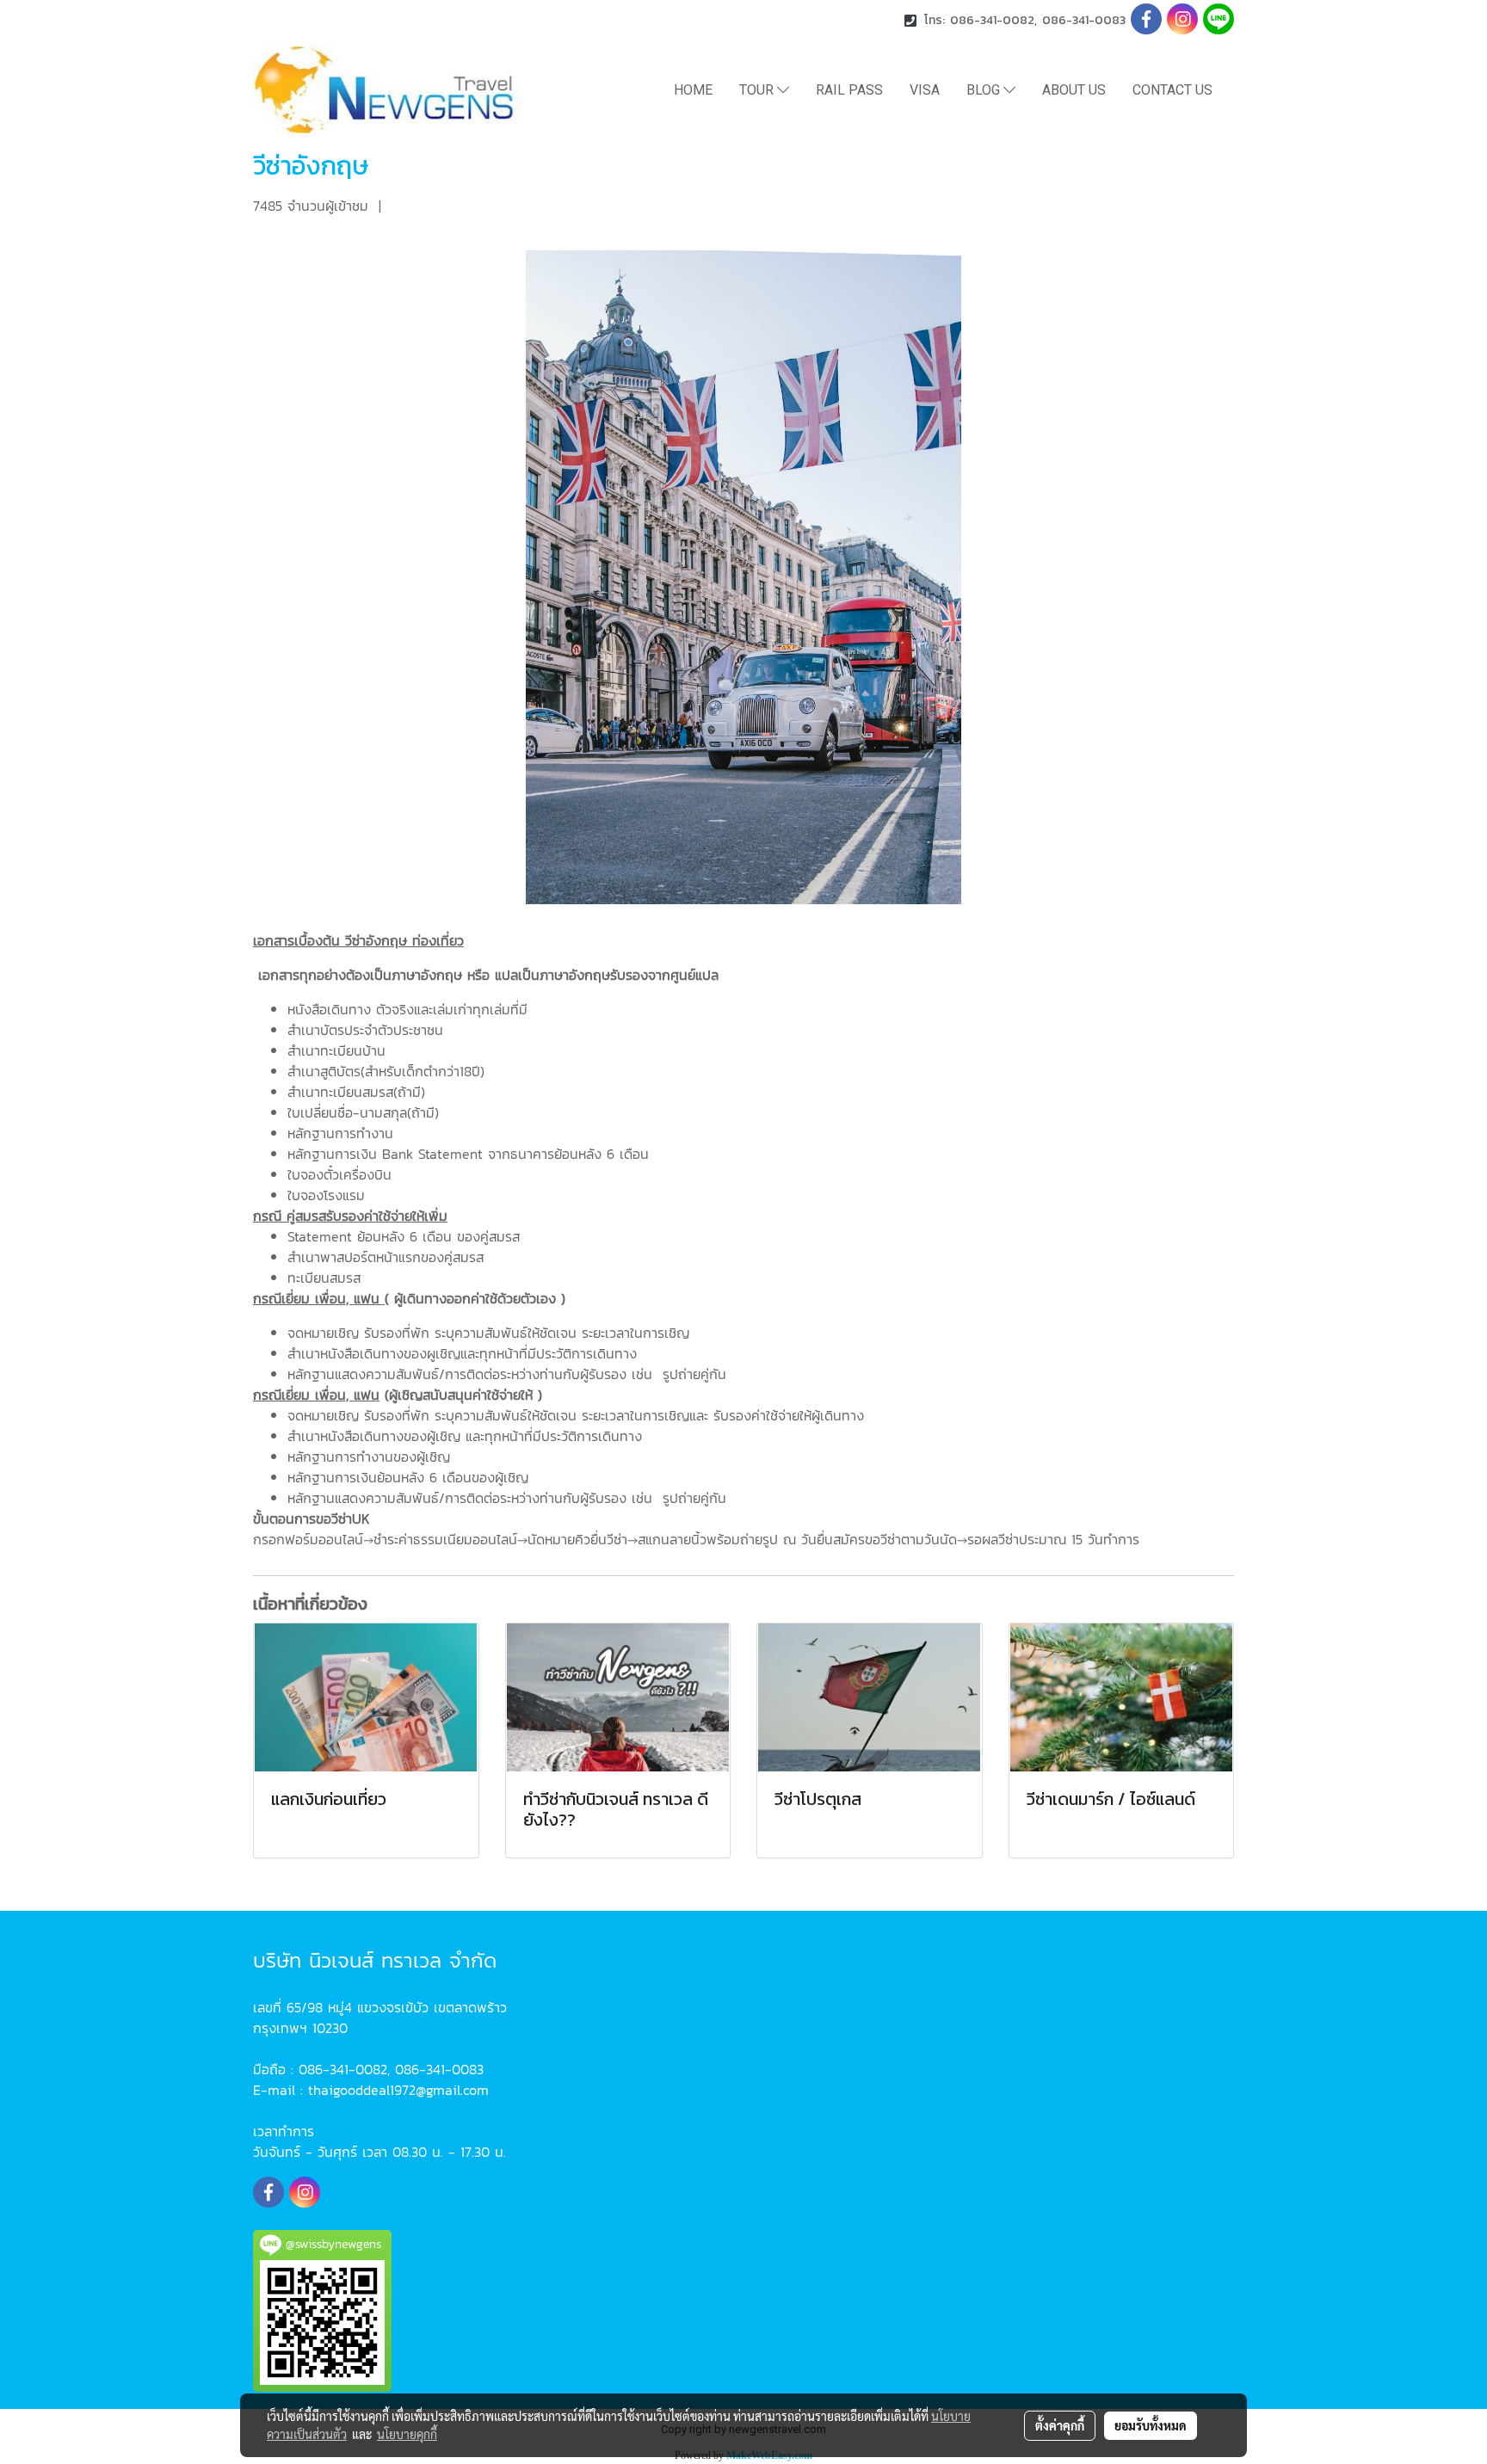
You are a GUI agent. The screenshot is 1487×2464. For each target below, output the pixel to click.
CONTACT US (1172, 90)
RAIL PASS (849, 90)
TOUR (758, 90)
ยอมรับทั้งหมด (1151, 2425)
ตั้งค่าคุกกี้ (1060, 2425)
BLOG (985, 90)
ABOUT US (1074, 90)
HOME (693, 90)
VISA (925, 90)
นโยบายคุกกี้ (407, 2434)
